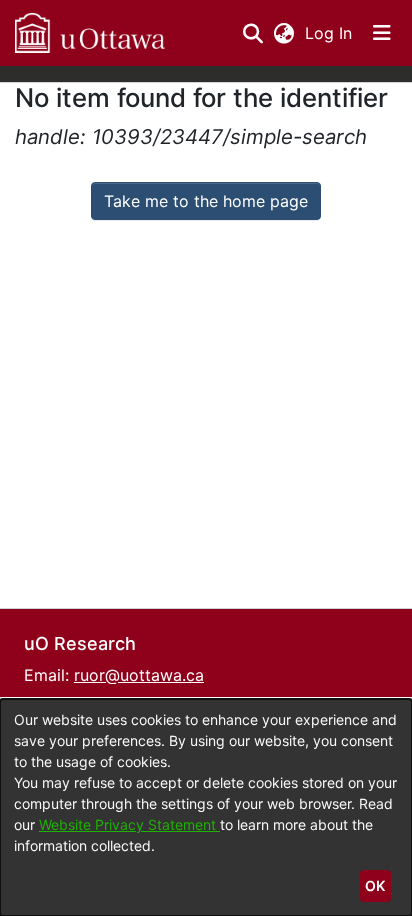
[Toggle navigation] (382, 33)
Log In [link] (329, 33)
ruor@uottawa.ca (139, 675)
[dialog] (206, 807)
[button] (90, 33)
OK (375, 885)
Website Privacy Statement (129, 824)
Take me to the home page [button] (206, 201)
